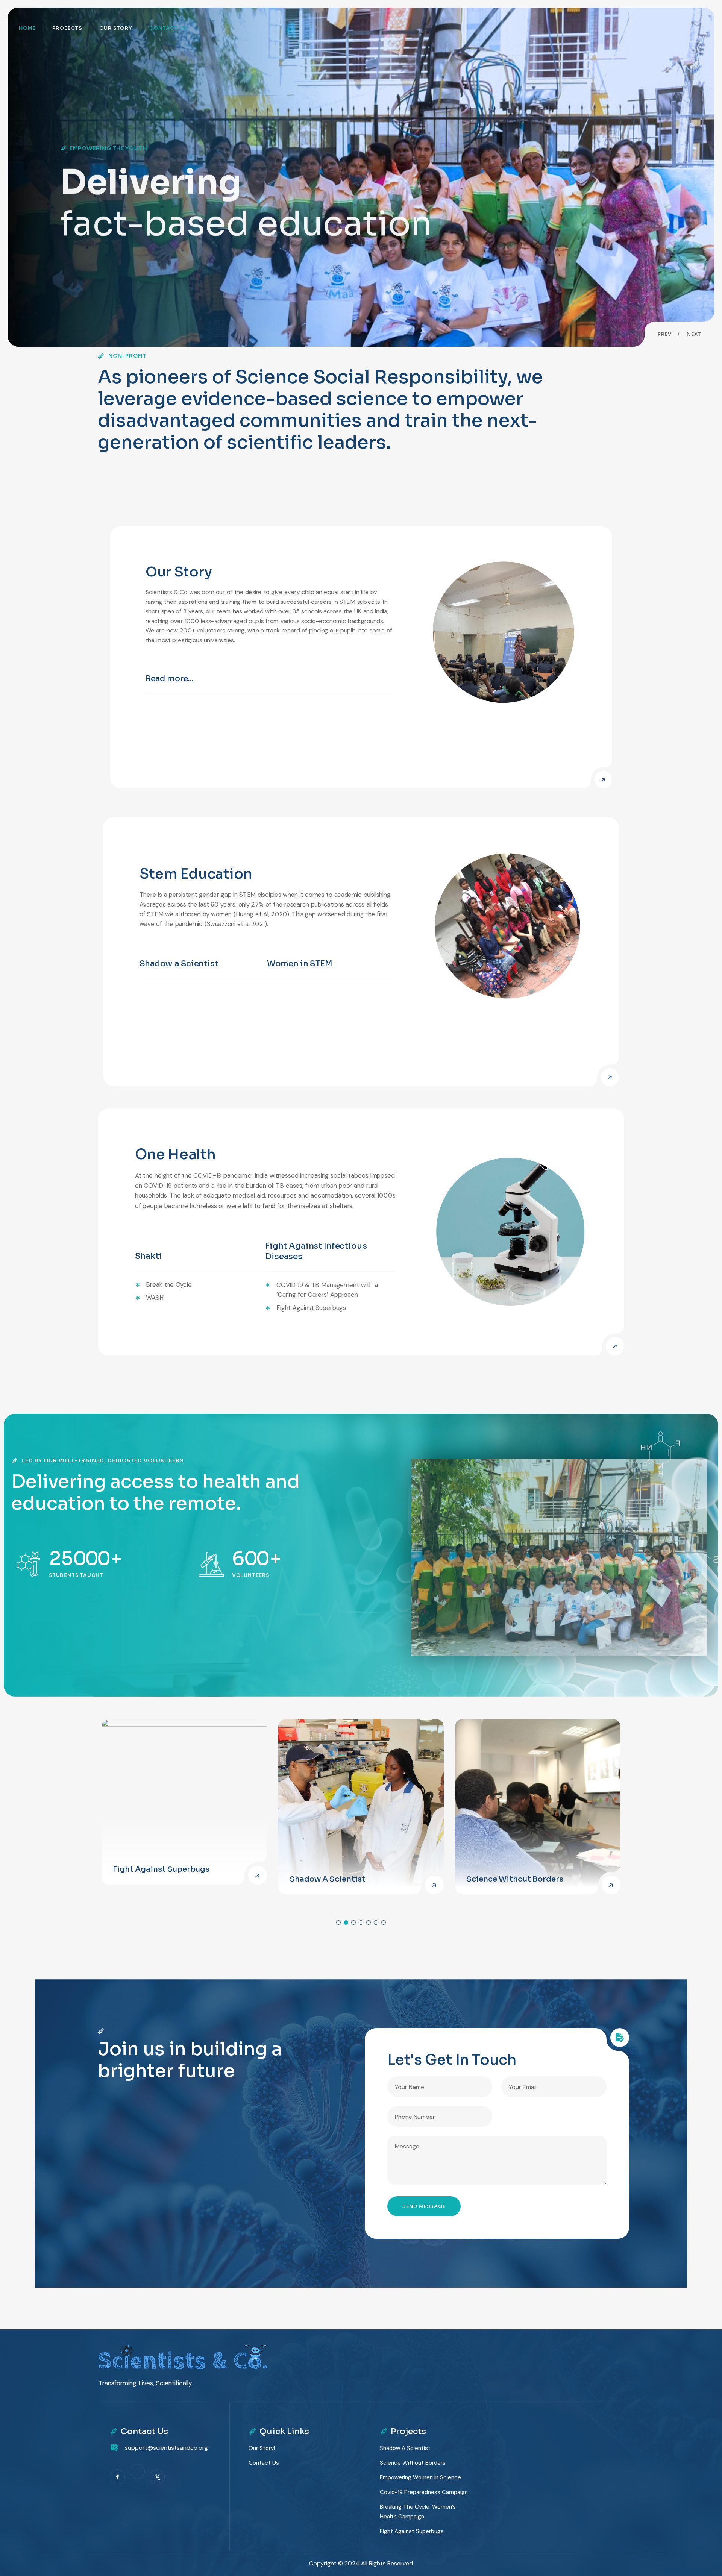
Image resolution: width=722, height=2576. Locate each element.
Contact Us (168, 28)
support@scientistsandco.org (166, 2448)
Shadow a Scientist (179, 964)
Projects (67, 28)
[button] (665, 334)
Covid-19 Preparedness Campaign (424, 2492)
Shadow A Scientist (328, 1879)
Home (27, 28)
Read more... (170, 678)
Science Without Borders (515, 1879)
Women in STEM (300, 964)
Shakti (149, 1256)
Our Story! (262, 2448)
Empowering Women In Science (420, 2477)
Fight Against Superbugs (162, 1869)
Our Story (116, 28)
